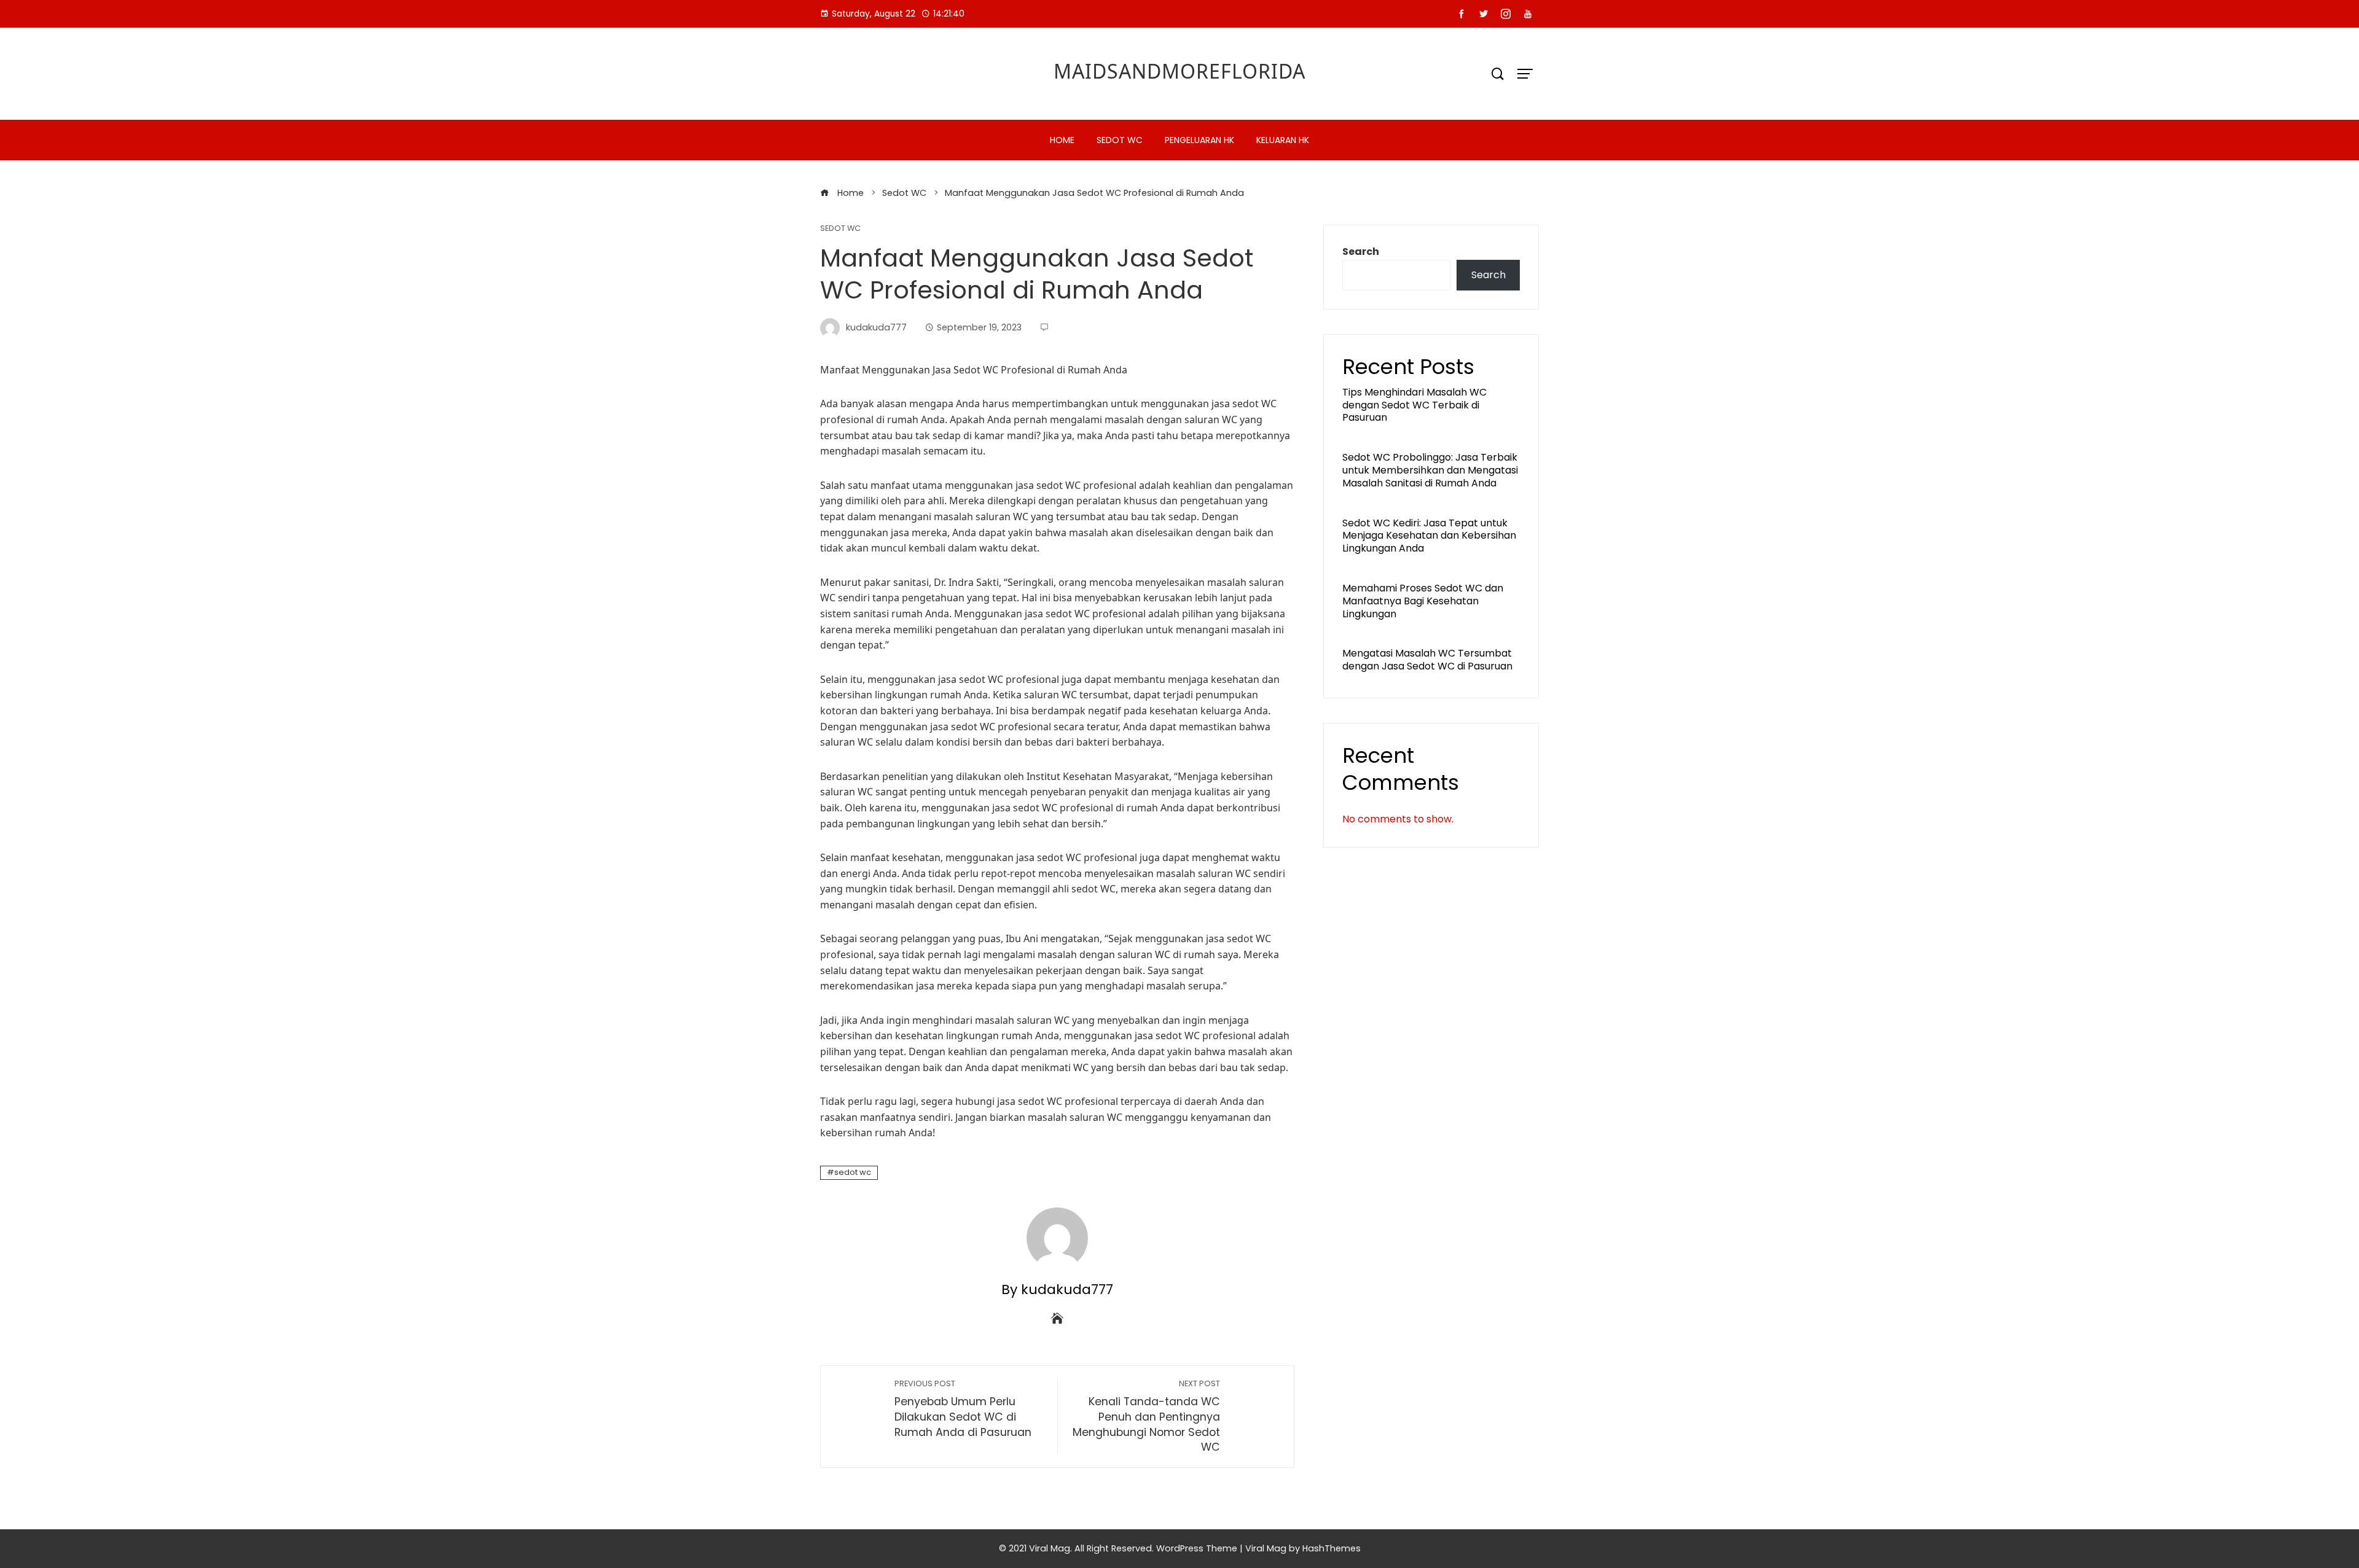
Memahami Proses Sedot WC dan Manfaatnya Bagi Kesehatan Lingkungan (1423, 601)
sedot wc (853, 1172)
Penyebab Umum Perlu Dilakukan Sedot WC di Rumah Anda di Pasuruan (963, 1409)
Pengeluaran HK (1199, 140)
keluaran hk (1283, 140)
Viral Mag (1266, 1548)
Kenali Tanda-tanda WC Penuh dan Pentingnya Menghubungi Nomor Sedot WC (1146, 1416)
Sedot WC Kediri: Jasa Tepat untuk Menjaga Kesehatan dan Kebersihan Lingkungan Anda (1429, 536)
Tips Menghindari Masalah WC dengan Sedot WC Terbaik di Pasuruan (1414, 405)
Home (1062, 140)
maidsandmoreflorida (1179, 71)
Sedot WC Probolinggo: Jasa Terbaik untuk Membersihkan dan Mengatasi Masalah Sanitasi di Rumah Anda (1430, 470)
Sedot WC (1120, 140)
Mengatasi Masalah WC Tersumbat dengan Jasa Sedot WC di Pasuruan (1427, 660)
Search (1361, 252)
